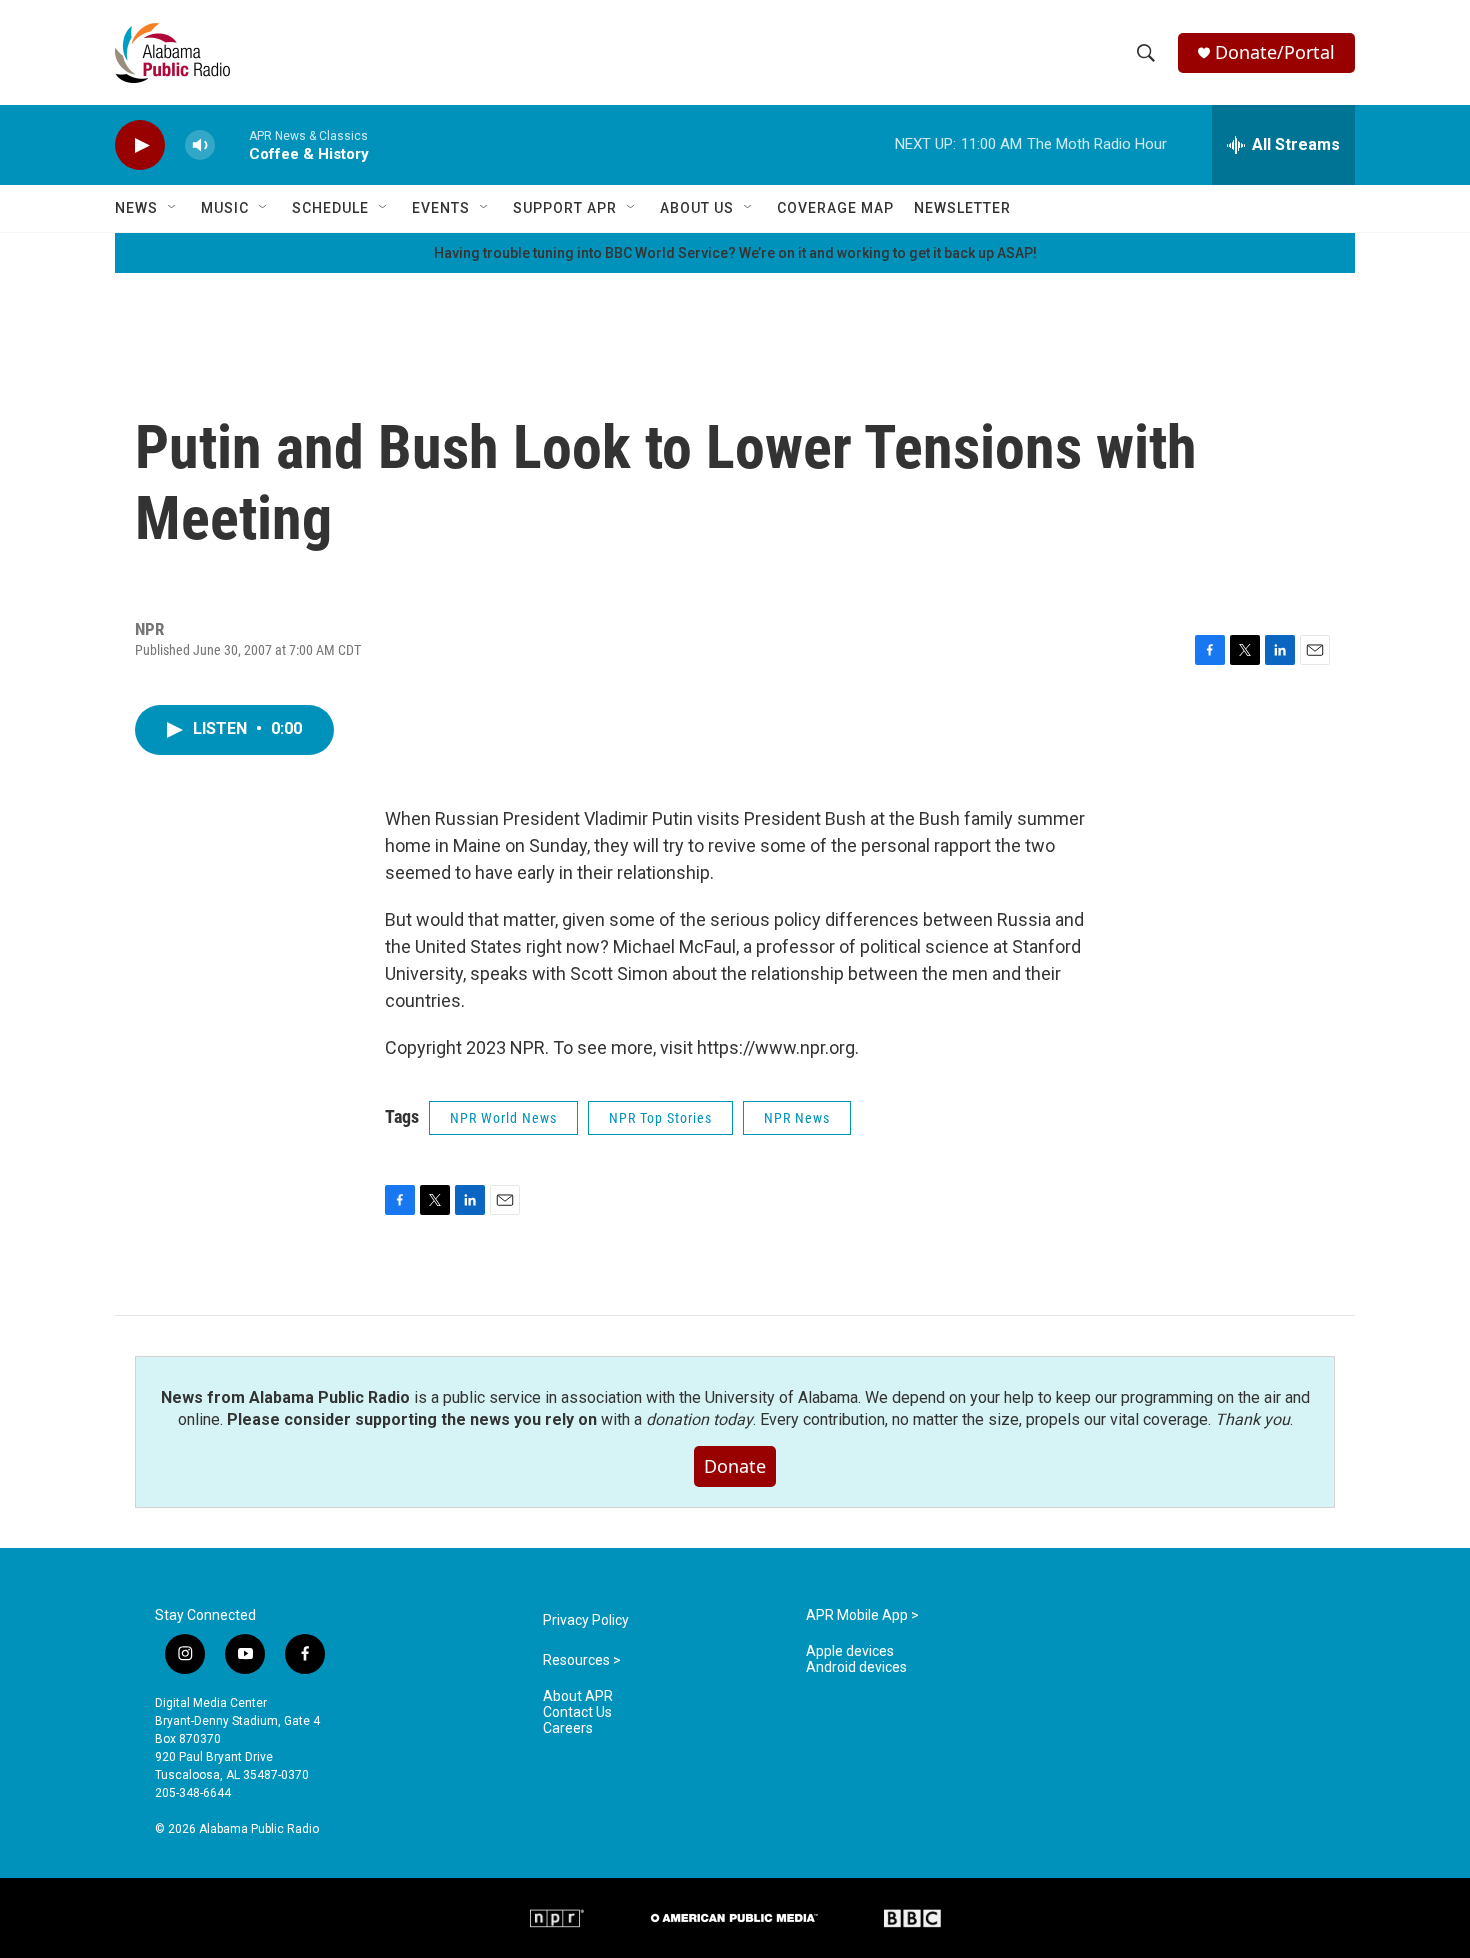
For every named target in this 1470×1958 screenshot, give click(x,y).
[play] (140, 145)
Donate (735, 1466)
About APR (578, 1696)
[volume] (200, 145)
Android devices (856, 1667)
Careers (568, 1728)
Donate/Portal (1275, 52)
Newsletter (962, 208)
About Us (697, 208)
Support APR (565, 208)
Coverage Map (835, 208)
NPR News (797, 1118)
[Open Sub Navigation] (173, 208)
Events (441, 208)
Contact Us (577, 1712)
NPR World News (503, 1118)
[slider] (232, 144)
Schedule (330, 208)
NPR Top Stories (660, 1118)
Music (225, 208)
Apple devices (850, 1651)
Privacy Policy (586, 1620)
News (136, 208)
